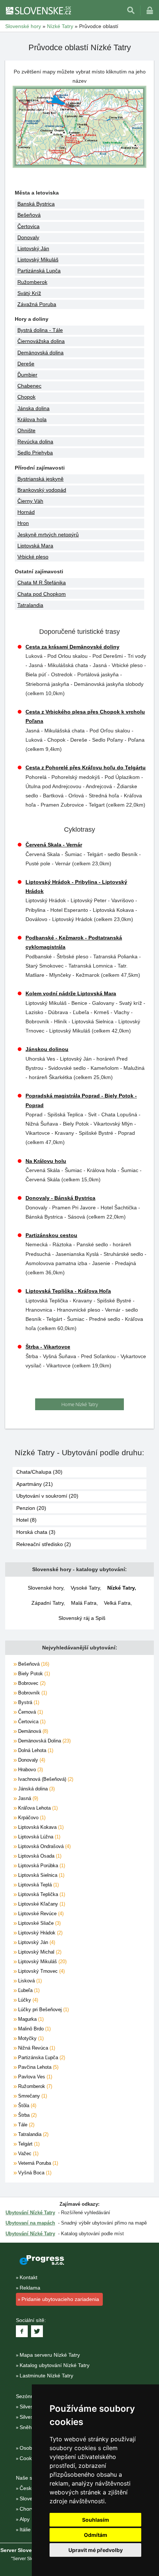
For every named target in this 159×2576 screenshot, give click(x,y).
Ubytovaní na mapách (30, 2223)
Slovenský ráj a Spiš (82, 1618)
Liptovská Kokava (40, 1827)
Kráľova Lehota (37, 1808)
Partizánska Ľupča (41, 2058)
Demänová (32, 1731)
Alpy (25, 2519)
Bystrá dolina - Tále (40, 330)
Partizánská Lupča (39, 271)
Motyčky (30, 2038)
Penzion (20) (31, 1508)
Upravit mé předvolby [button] (96, 2550)
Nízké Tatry (121, 1588)
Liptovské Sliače (39, 1923)
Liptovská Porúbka (41, 1866)
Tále (26, 2125)
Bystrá (28, 1702)
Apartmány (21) (35, 1484)
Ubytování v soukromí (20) (47, 1496)
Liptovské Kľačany (41, 1904)
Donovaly (28, 237)
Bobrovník (32, 1693)
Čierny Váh (30, 501)
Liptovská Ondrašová (44, 1846)
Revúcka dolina (35, 442)
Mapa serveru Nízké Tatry (50, 2355)
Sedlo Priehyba (35, 453)
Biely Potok (33, 1674)
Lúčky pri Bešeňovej (43, 2010)
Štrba (27, 2115)
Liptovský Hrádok (40, 1933)
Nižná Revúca (36, 2048)
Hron (23, 523)
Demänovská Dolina (44, 1741)
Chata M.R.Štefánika (42, 583)
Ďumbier (27, 375)
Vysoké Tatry (85, 1588)
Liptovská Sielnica (40, 1875)
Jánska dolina (33, 408)
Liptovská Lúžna (38, 1837)
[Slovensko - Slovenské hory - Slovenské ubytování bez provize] (38, 10)
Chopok (26, 397)
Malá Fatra (84, 1603)
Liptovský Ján (33, 248)
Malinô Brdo (34, 2029)
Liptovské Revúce (40, 1914)
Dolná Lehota (35, 1750)
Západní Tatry (48, 1603)
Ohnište (26, 430)
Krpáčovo (31, 1818)
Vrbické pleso (33, 557)
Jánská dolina (36, 1789)
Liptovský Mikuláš (38, 260)
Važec (28, 2153)
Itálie (25, 2529)
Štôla (26, 2106)
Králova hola (32, 419)
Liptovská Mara (35, 546)
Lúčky (27, 2000)
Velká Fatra (117, 1603)
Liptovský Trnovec (41, 1971)
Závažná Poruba (37, 304)
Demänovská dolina (40, 353)
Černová (30, 1712)
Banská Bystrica (36, 204)
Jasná (27, 1798)
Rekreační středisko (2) (44, 1544)
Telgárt (28, 2144)
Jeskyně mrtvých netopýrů (48, 535)
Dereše (26, 364)
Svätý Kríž (29, 293)
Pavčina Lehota (38, 2067)
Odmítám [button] (96, 2535)
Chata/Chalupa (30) (39, 1472)
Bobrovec (31, 1683)
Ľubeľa (28, 1990)
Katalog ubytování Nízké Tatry (55, 2365)
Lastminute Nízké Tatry (46, 2376)
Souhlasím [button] (96, 2520)
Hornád (26, 512)
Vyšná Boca (34, 2173)
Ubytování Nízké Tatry (30, 2213)
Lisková (29, 1981)
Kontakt (28, 2277)
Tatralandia (30, 605)
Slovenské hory (45, 1588)
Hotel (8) (26, 1520)
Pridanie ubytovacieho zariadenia (60, 2299)
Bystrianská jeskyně (40, 479)
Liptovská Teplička (41, 1894)
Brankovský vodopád (42, 490)
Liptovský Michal (39, 1952)
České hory (33, 2488)
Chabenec (29, 386)
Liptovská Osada (39, 1856)
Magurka (30, 2019)
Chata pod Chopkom (42, 594)
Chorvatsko (33, 2509)
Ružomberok (32, 282)
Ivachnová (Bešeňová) (45, 1779)
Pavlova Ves (34, 2077)
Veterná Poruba (37, 2163)
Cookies (29, 2458)
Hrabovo (30, 1770)
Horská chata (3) (36, 1532)
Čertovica (28, 226)
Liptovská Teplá (38, 1885)
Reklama (30, 2288)
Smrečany (32, 2096)
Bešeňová (29, 215)
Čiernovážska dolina (41, 341)
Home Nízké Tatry (80, 1404)
